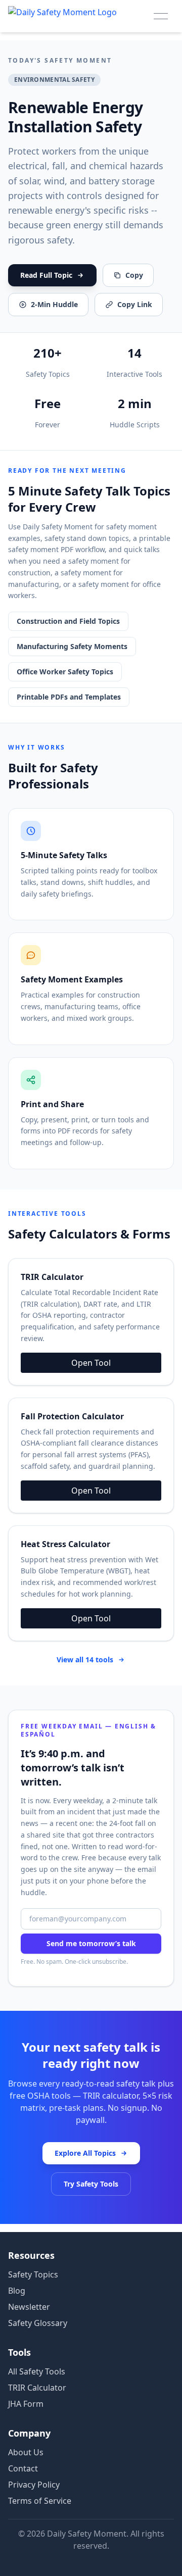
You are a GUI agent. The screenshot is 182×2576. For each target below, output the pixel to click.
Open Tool (91, 1363)
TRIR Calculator (37, 2388)
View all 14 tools (85, 1659)
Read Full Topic (46, 275)
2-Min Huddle (54, 304)
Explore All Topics (85, 2153)
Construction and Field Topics (68, 621)
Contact (23, 2468)
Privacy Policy (34, 2485)
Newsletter (29, 2307)
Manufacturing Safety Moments (72, 646)
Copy (134, 275)
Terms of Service (40, 2501)
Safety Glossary (38, 2323)
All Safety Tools (37, 2371)
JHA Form (26, 2404)
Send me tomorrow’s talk (91, 1943)
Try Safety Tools (91, 2184)
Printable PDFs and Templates (69, 697)
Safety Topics (33, 2274)
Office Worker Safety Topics (65, 672)
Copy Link (135, 304)
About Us (26, 2452)
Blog (17, 2291)
